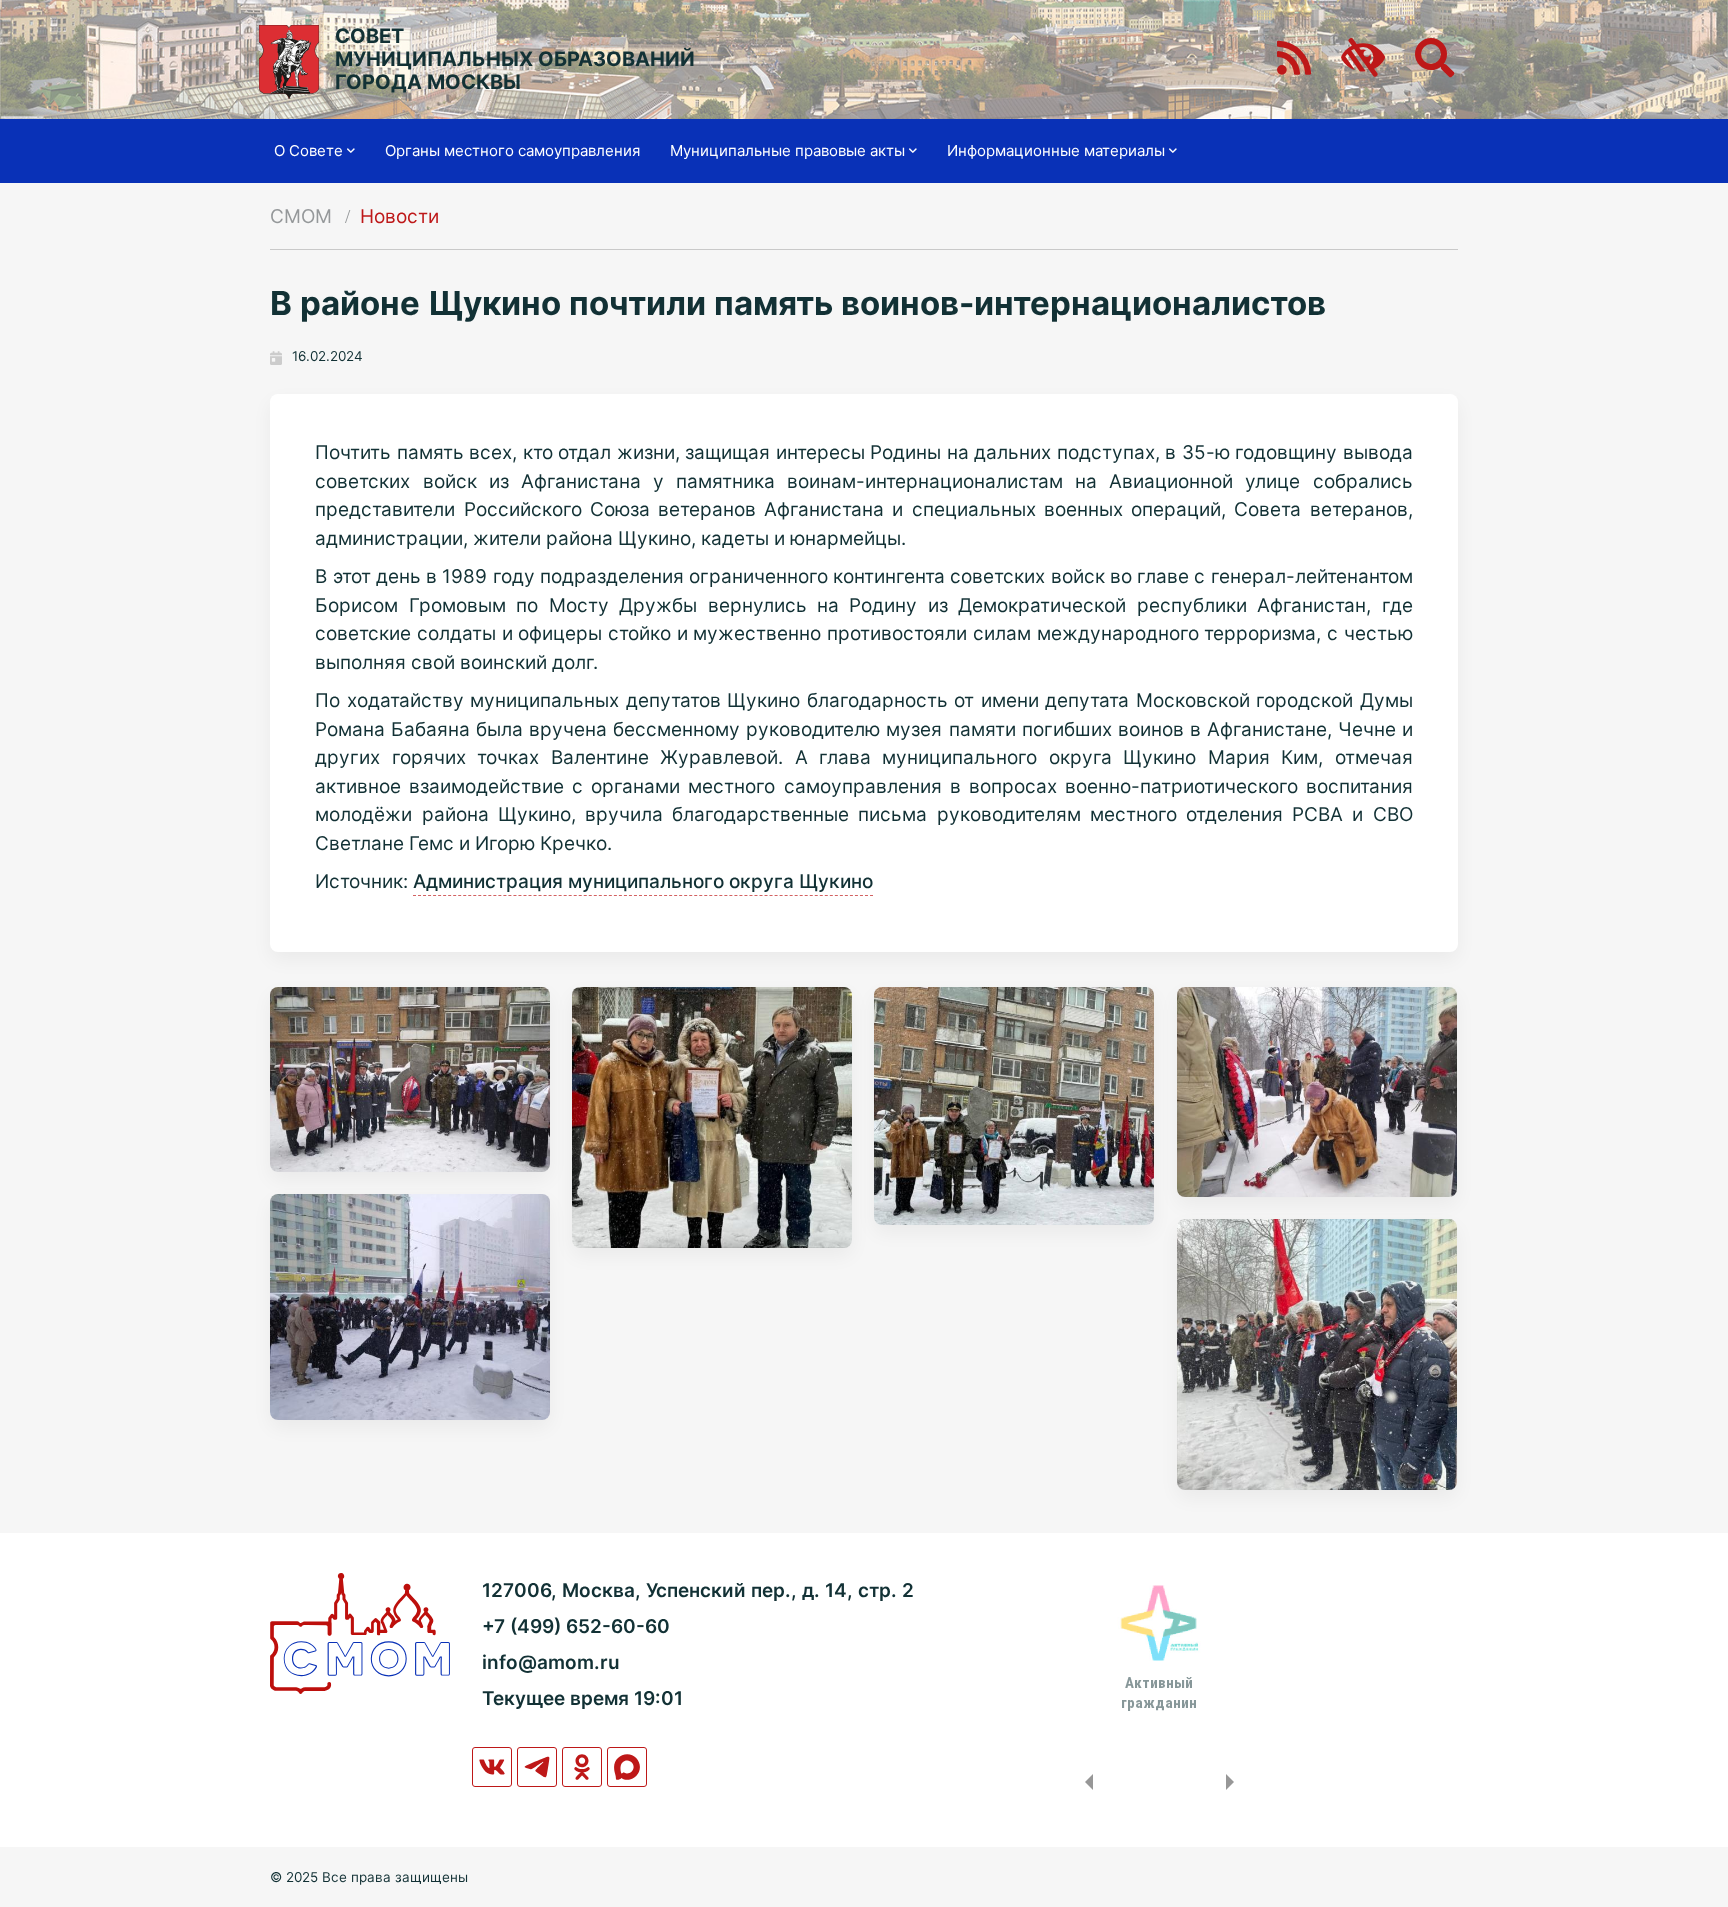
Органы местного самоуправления (512, 150)
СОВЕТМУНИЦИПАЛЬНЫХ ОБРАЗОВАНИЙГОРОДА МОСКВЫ (515, 59)
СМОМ (301, 216)
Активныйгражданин (1159, 1693)
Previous (1085, 1782)
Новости (399, 216)
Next (1234, 1782)
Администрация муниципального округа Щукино (643, 881)
